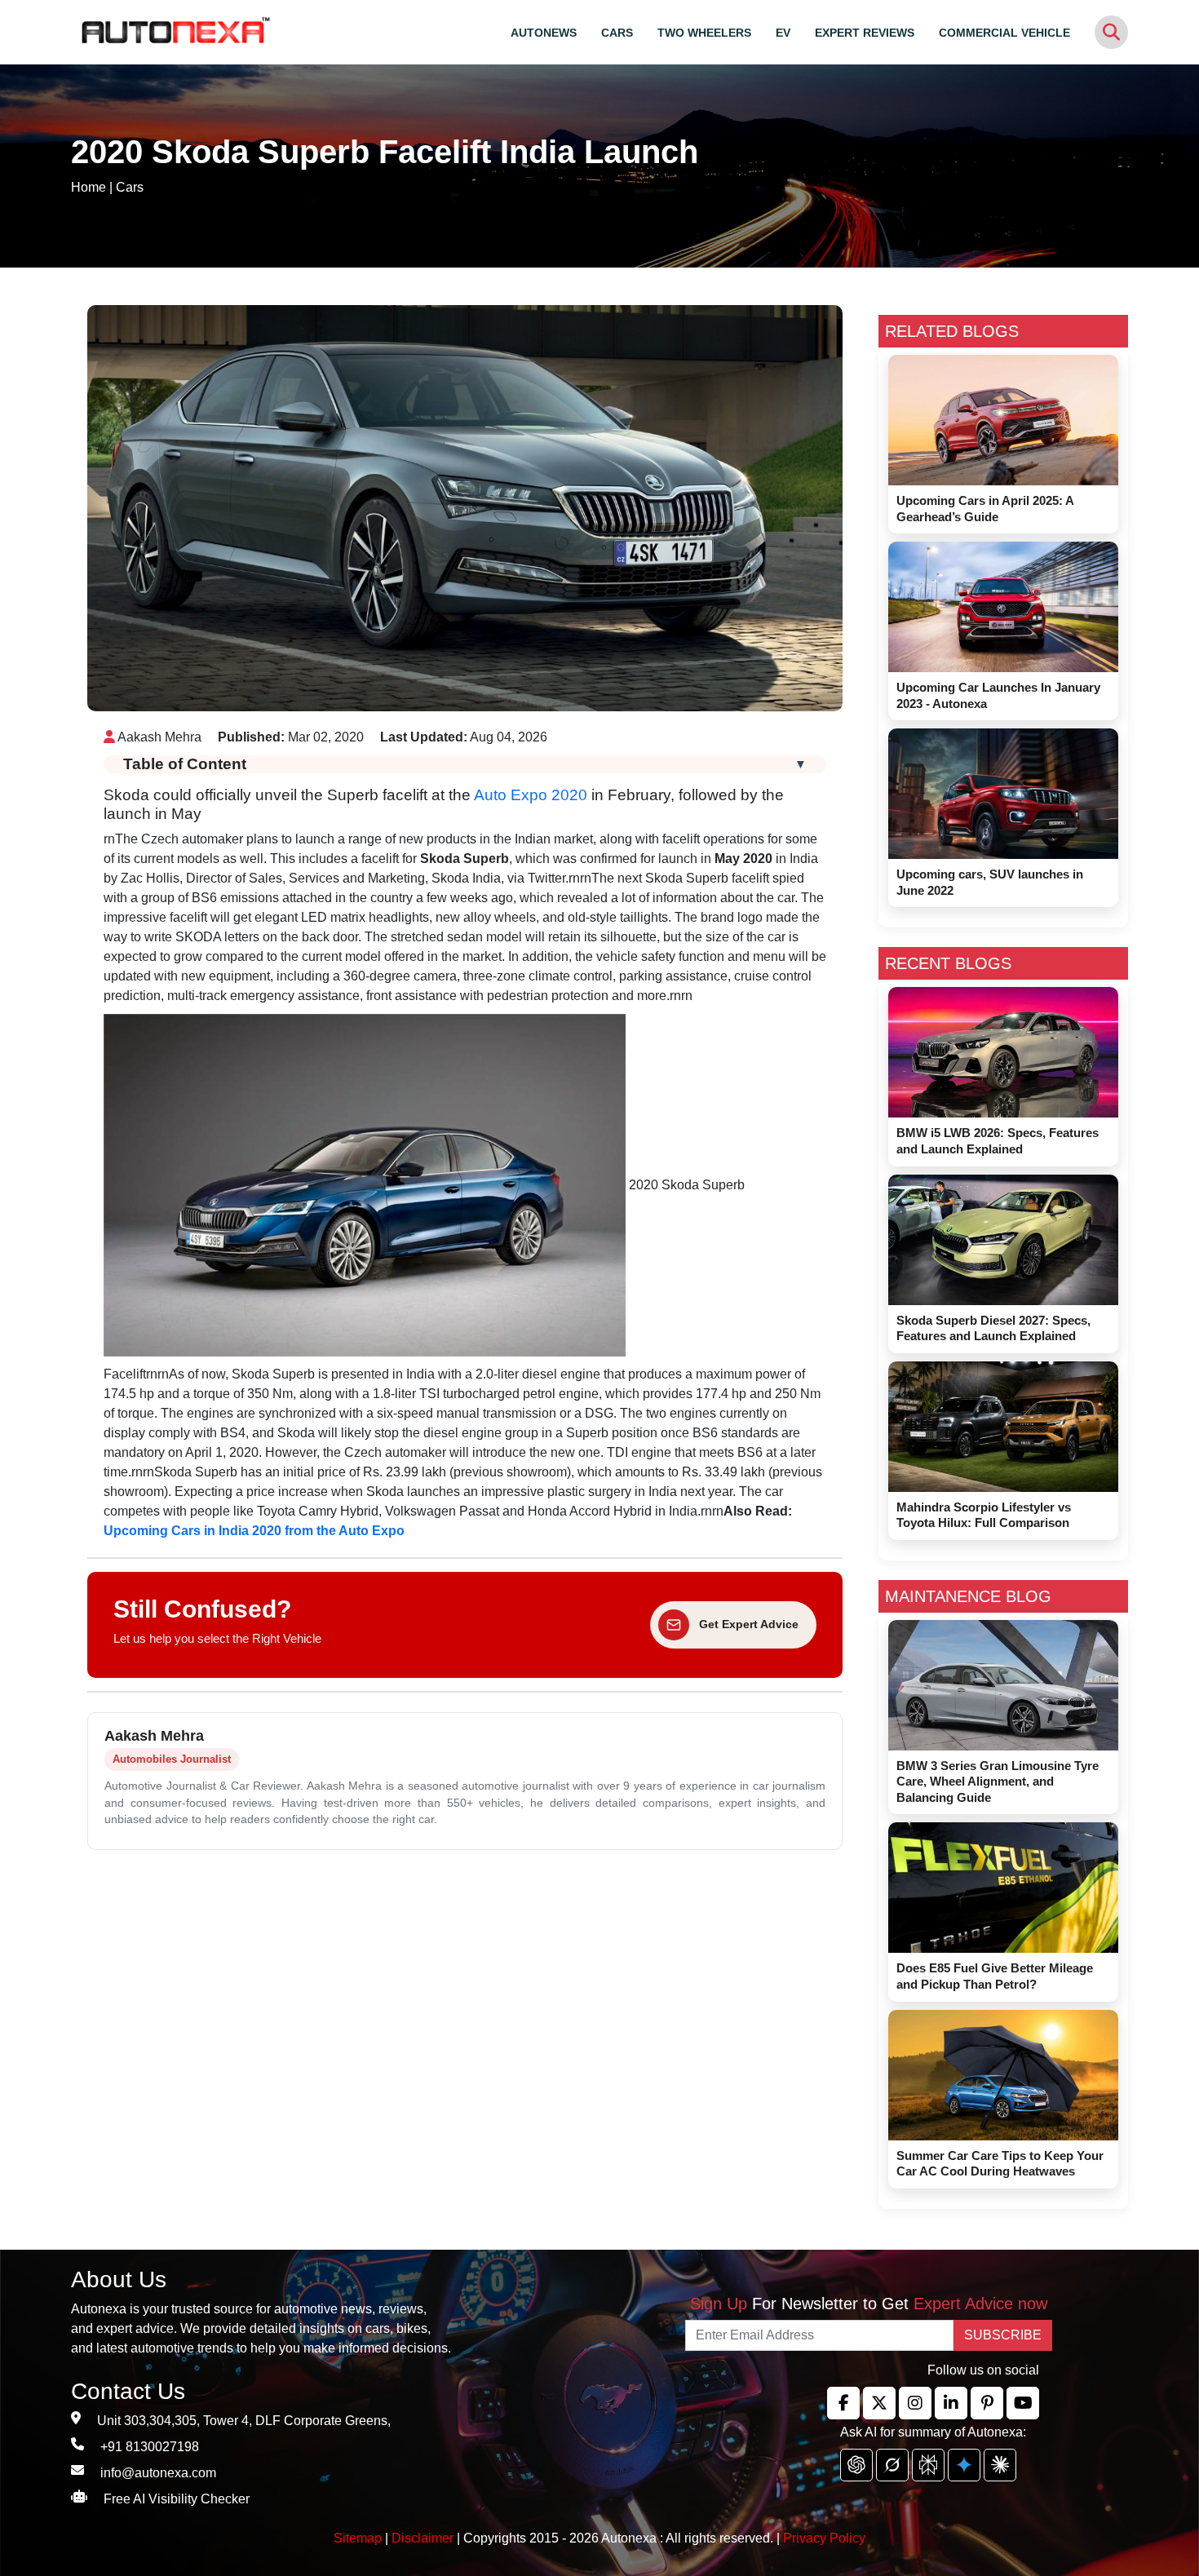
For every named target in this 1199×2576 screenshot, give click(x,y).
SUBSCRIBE (1003, 2335)
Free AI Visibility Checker (177, 2499)
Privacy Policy (824, 2538)
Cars (130, 187)
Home (88, 187)
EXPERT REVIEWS (865, 33)
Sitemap (359, 2538)
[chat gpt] (856, 2465)
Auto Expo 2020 (531, 795)
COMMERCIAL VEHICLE (1004, 33)
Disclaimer (423, 2538)
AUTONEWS (544, 33)
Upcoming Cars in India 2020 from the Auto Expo (254, 1531)
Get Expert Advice (749, 1624)
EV (783, 33)
